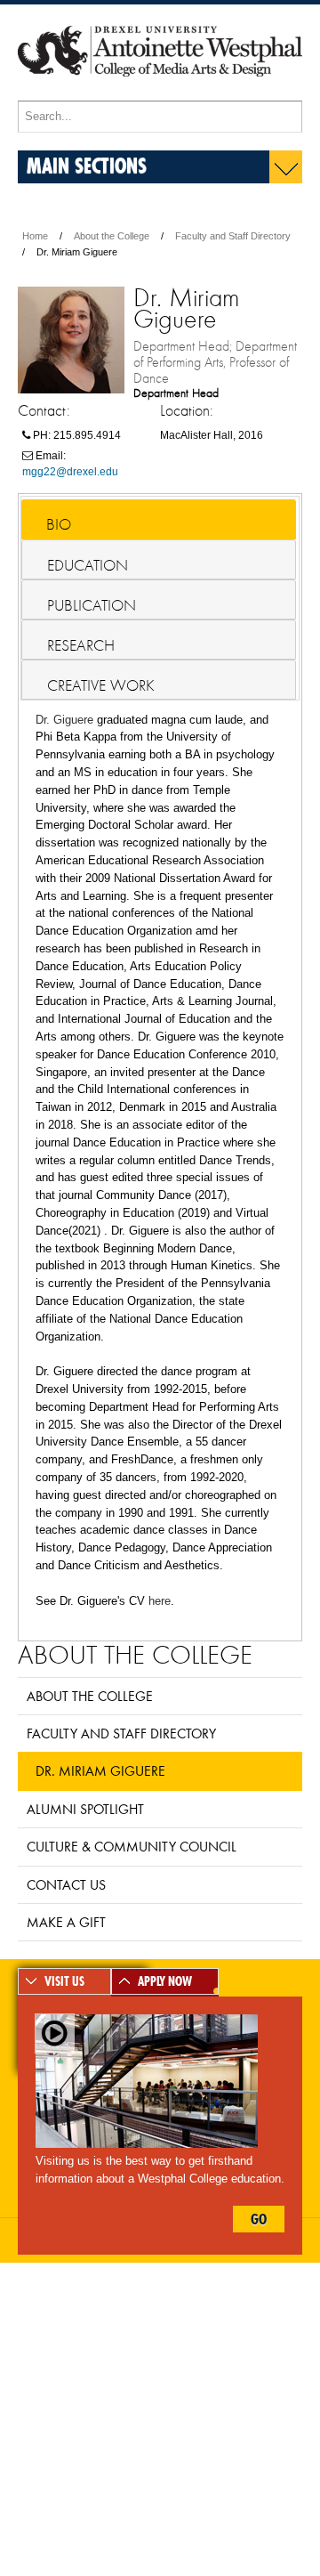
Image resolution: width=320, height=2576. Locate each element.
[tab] (159, 519)
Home (35, 236)
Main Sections (87, 165)
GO (259, 2219)
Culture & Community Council (132, 1846)
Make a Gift (66, 1922)
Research (81, 645)
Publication (92, 605)
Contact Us (66, 1884)
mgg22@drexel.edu (70, 472)
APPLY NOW (165, 1981)
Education (88, 565)
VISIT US (64, 1981)
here (160, 1601)
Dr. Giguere (64, 720)
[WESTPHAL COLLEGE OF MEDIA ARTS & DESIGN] (160, 93)
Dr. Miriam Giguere (100, 1770)
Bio (59, 524)
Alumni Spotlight (85, 1809)
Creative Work (101, 685)
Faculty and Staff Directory (233, 236)
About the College (112, 236)
